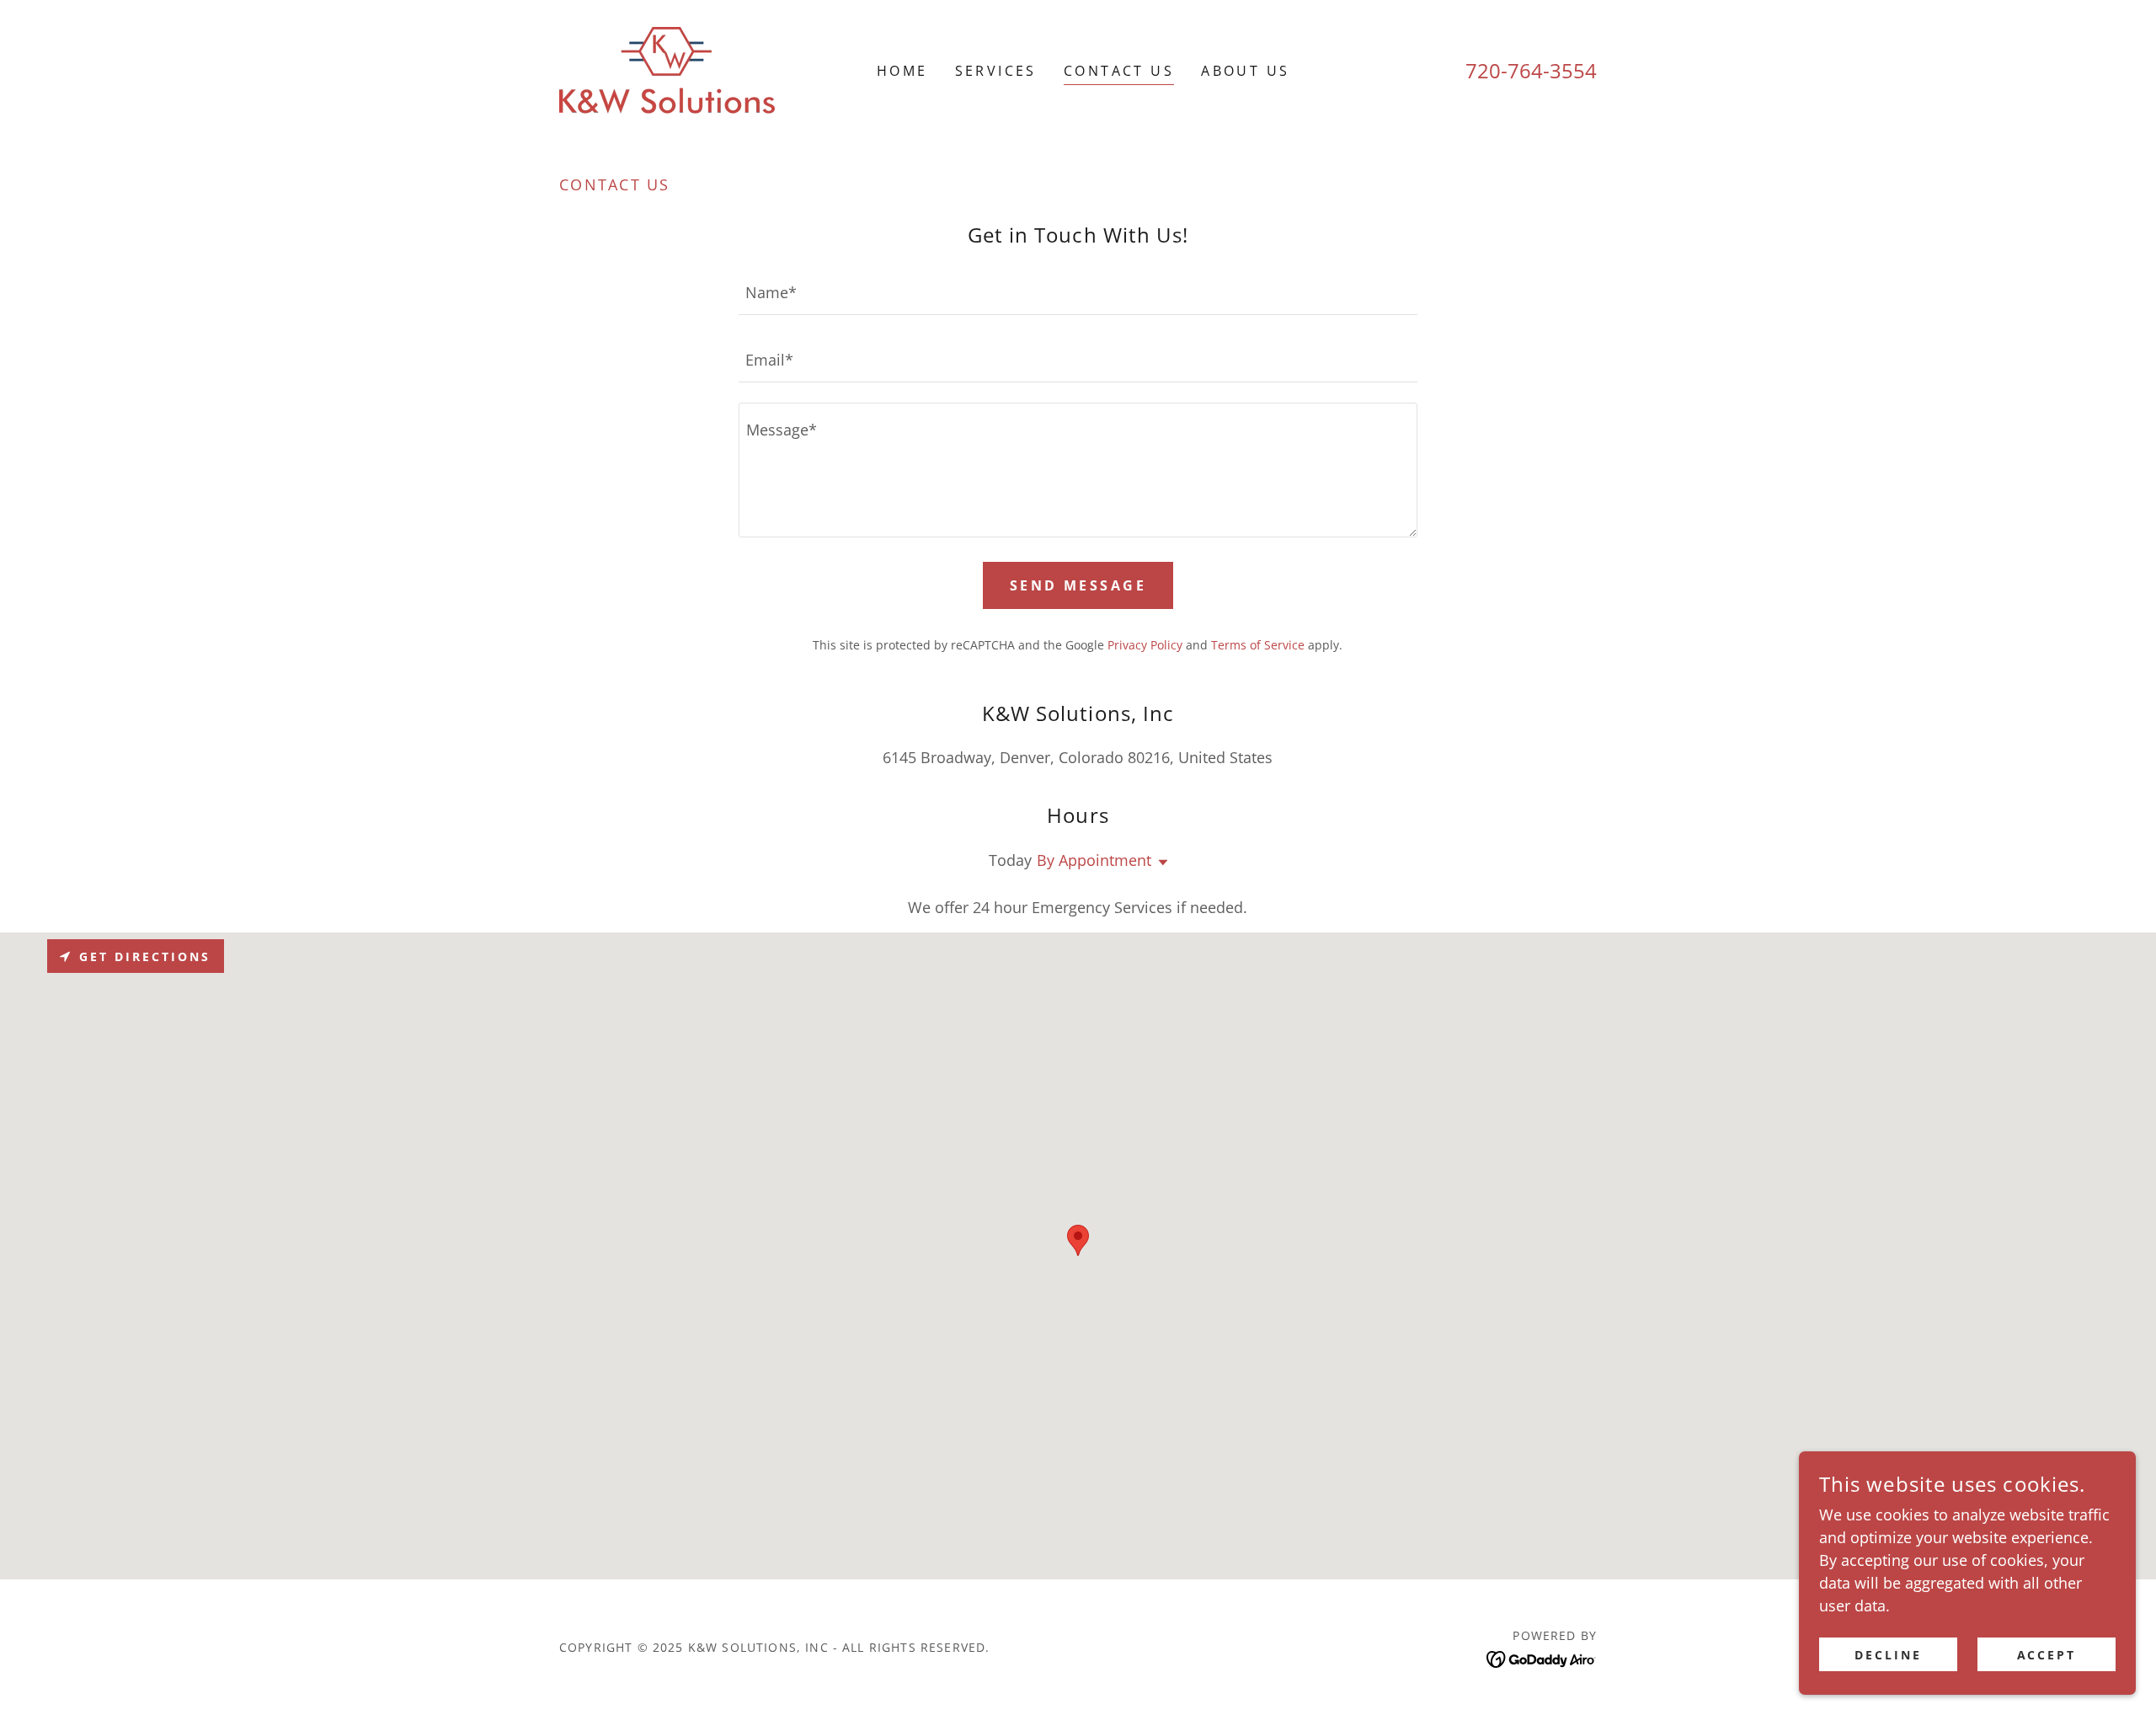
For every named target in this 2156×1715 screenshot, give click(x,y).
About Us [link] (1245, 71)
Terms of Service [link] (1258, 645)
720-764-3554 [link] (1531, 70)
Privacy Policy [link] (1145, 645)
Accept (2047, 1655)
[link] (667, 68)
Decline (1888, 1655)
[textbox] (1078, 291)
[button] (1160, 863)
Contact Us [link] (1119, 71)
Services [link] (996, 71)
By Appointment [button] (1094, 860)
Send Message (1078, 585)
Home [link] (902, 71)
